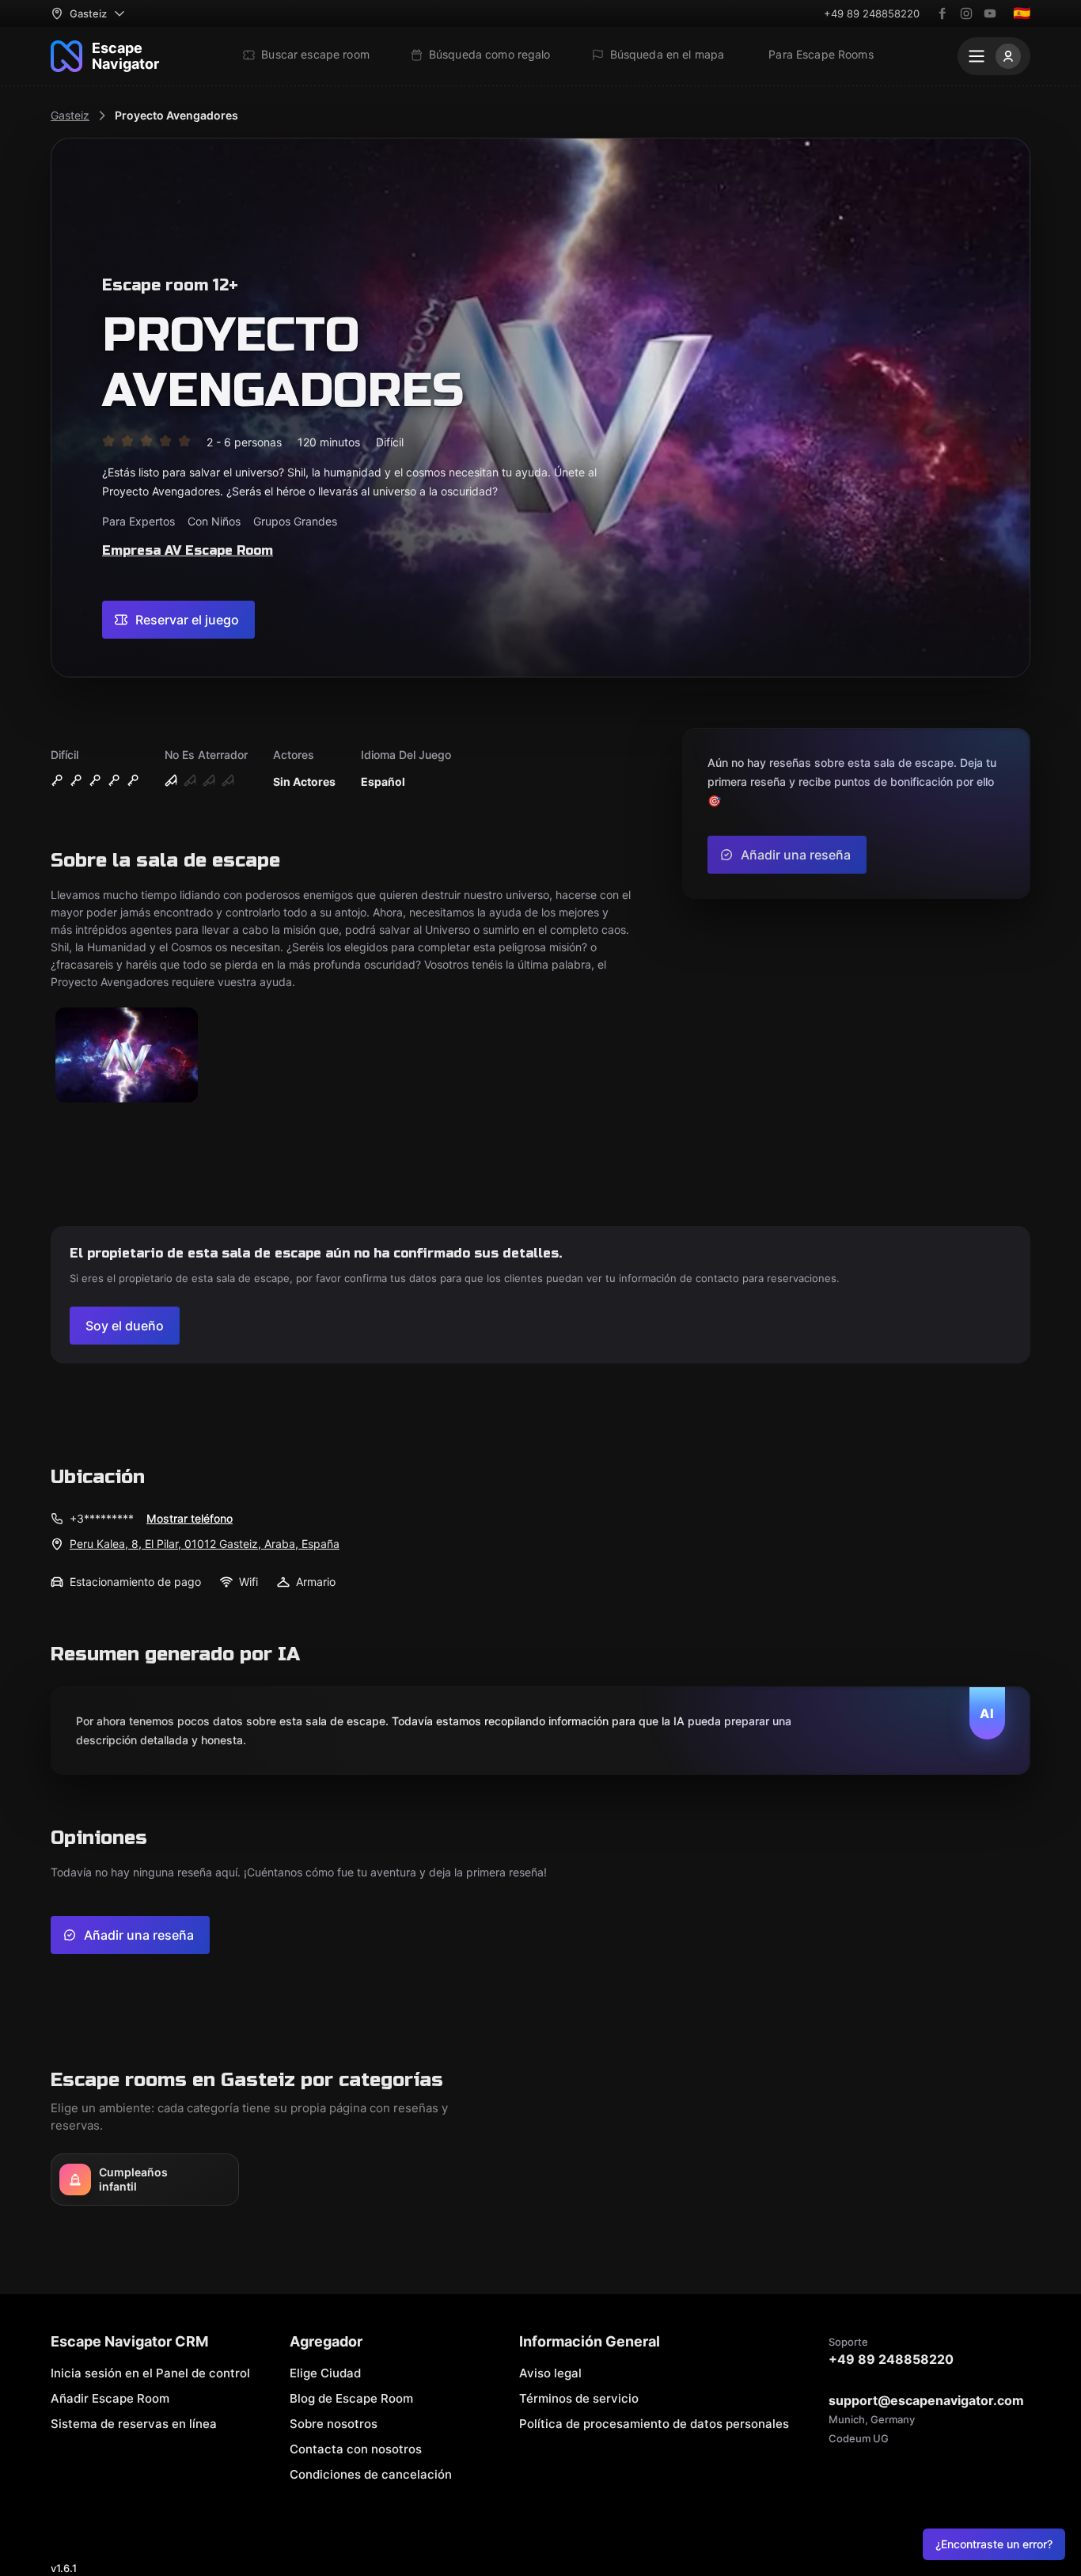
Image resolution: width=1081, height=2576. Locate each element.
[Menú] (994, 56)
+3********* (102, 1518)
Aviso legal (550, 2373)
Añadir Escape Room (110, 2398)
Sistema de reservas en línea (134, 2424)
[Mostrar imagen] (127, 1056)
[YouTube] (990, 13)
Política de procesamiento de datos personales (654, 2424)
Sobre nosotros (334, 2424)
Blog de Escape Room (351, 2398)
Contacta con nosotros (356, 2449)
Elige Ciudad (325, 2373)
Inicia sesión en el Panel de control (150, 2373)
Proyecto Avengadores (176, 115)
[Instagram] (966, 13)
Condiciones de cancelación (371, 2474)
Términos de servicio (579, 2398)
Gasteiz (70, 115)
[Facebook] (943, 13)
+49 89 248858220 (872, 13)
